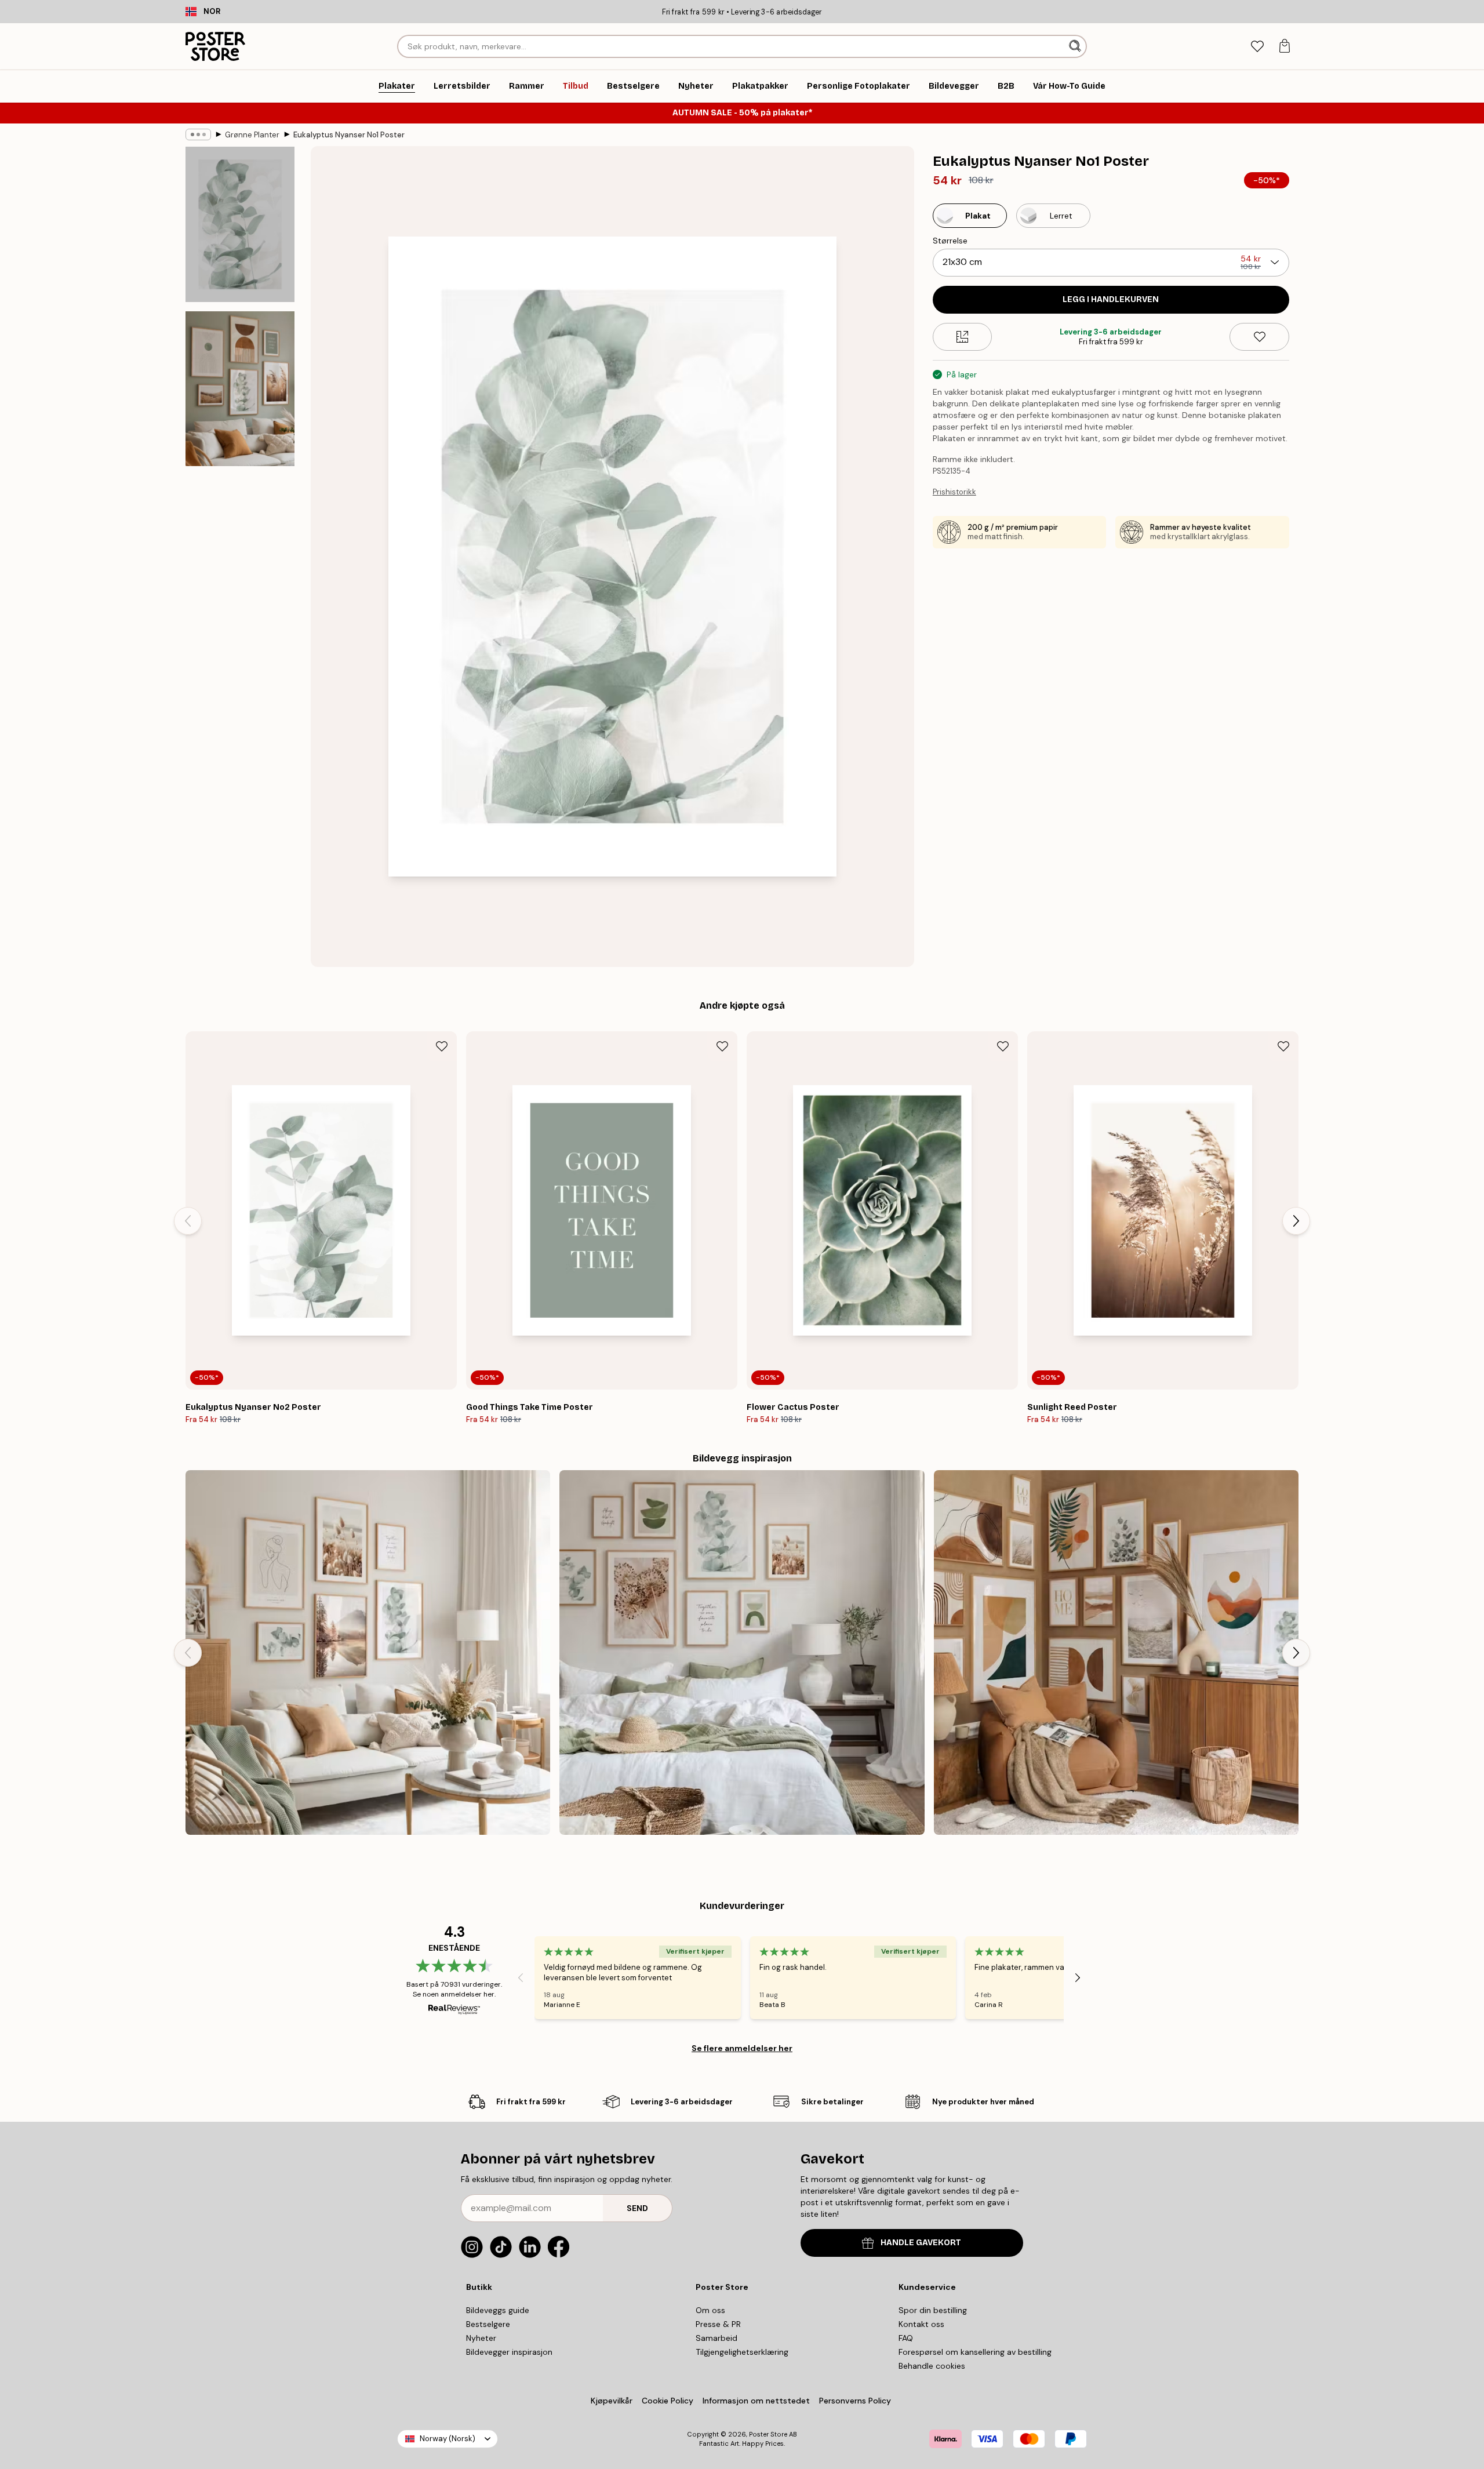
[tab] (1257, 47)
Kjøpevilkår (612, 2401)
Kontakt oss (921, 2324)
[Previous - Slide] (188, 1221)
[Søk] (1076, 46)
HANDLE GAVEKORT (921, 2243)
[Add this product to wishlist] (1259, 337)
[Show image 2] (240, 388)
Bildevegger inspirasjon (509, 2352)
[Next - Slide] (1296, 1221)
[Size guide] (963, 337)
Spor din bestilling (933, 2310)
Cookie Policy (668, 2401)
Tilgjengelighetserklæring (742, 2352)
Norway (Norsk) (448, 2439)
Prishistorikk (954, 492)
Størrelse (950, 241)
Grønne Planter (252, 135)
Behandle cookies (932, 2366)
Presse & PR (718, 2324)
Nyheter (481, 2338)
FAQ (906, 2338)
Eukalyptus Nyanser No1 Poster (349, 135)
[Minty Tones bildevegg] (368, 1652)
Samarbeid (716, 2338)
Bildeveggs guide (498, 2310)
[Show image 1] (240, 225)
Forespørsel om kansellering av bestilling (975, 2352)
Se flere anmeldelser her (742, 2048)
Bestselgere (488, 2324)
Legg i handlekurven (1111, 299)
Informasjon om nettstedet (756, 2401)
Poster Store (768, 2434)
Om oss (710, 2310)
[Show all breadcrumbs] (198, 134)
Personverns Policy (856, 2401)
